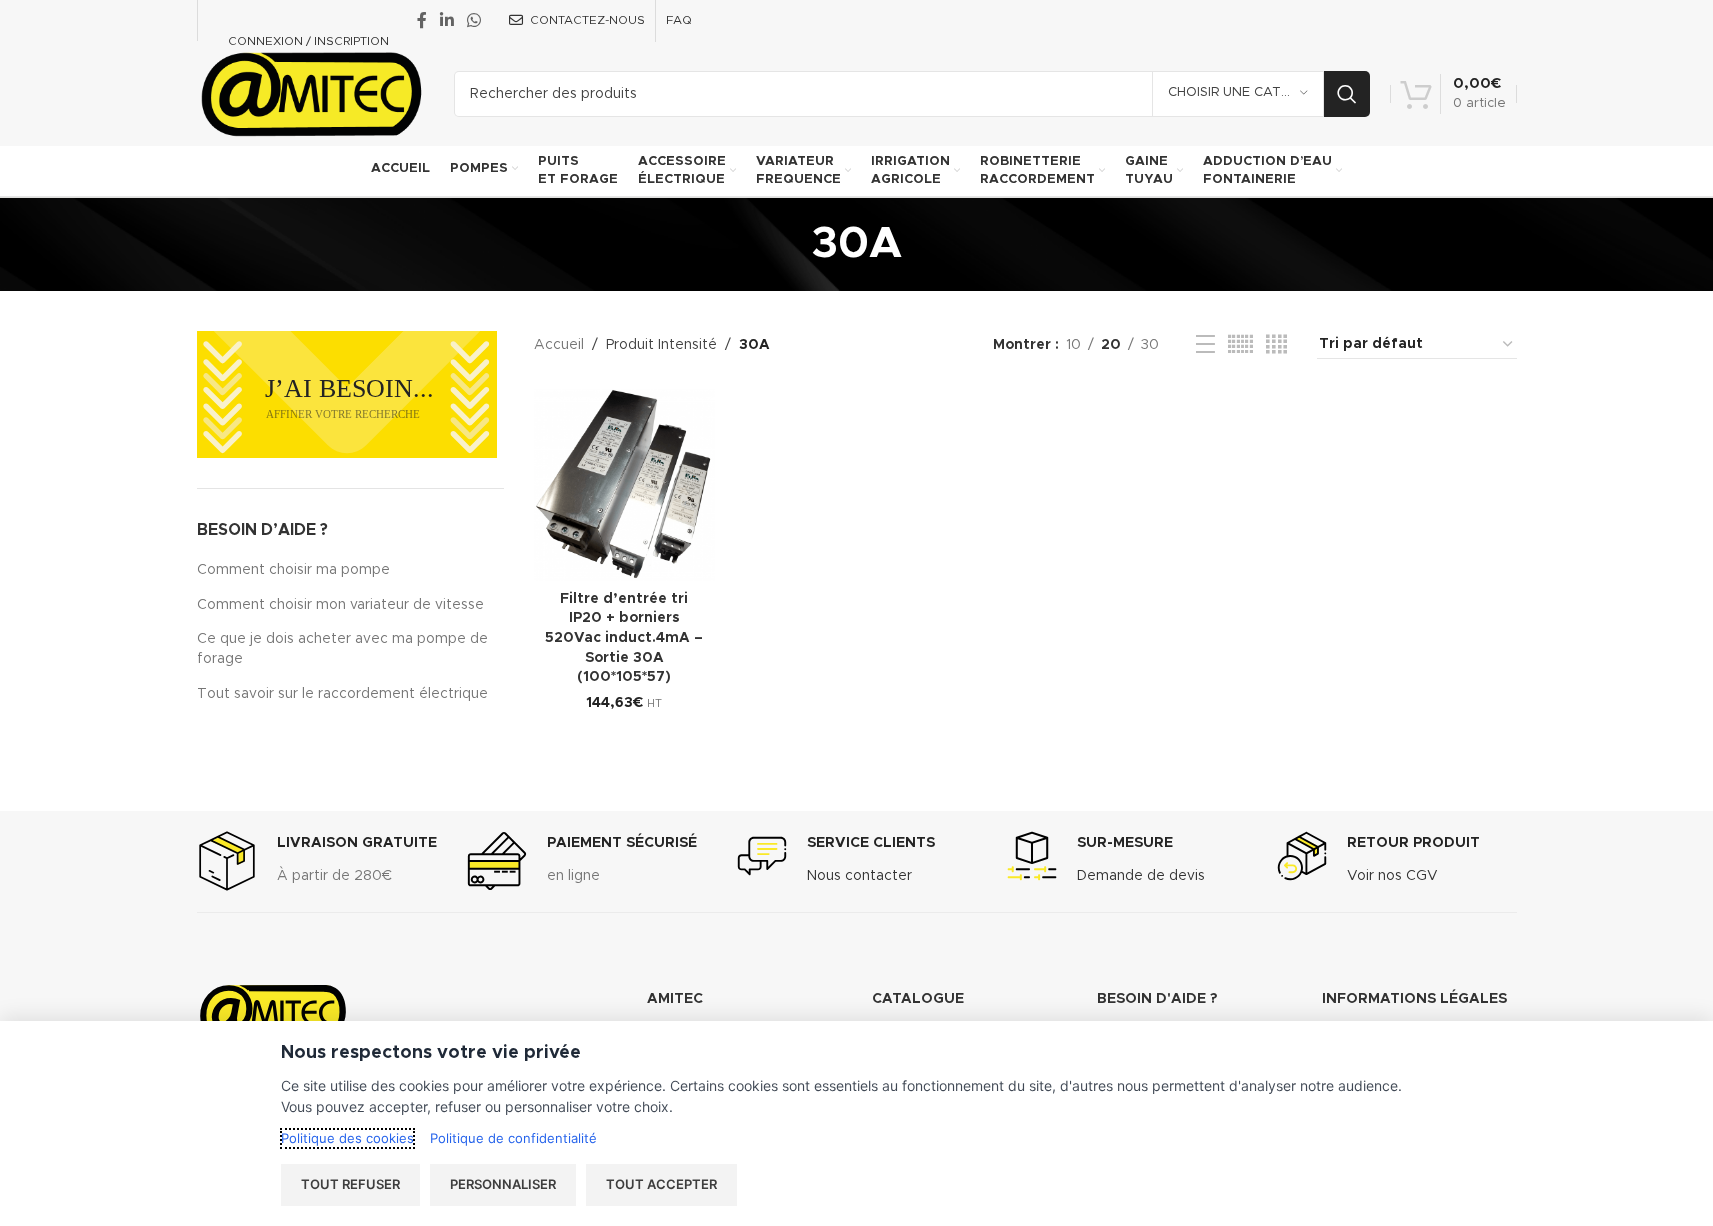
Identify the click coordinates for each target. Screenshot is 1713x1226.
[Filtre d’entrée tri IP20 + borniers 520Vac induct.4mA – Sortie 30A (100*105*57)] (624, 485)
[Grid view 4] (1276, 345)
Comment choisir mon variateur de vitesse (340, 605)
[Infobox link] (317, 861)
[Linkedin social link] (447, 20)
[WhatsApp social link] (474, 20)
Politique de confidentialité (513, 1138)
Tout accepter (661, 1184)
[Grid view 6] (1240, 345)
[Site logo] (310, 93)
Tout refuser (350, 1184)
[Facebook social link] (422, 20)
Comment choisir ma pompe (293, 570)
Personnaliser (503, 1184)
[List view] (1205, 345)
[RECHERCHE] (1347, 94)
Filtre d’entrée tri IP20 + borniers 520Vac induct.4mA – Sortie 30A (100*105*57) (624, 638)
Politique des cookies (347, 1138)
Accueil (559, 345)
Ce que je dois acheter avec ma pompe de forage (342, 649)
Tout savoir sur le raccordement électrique (342, 694)
